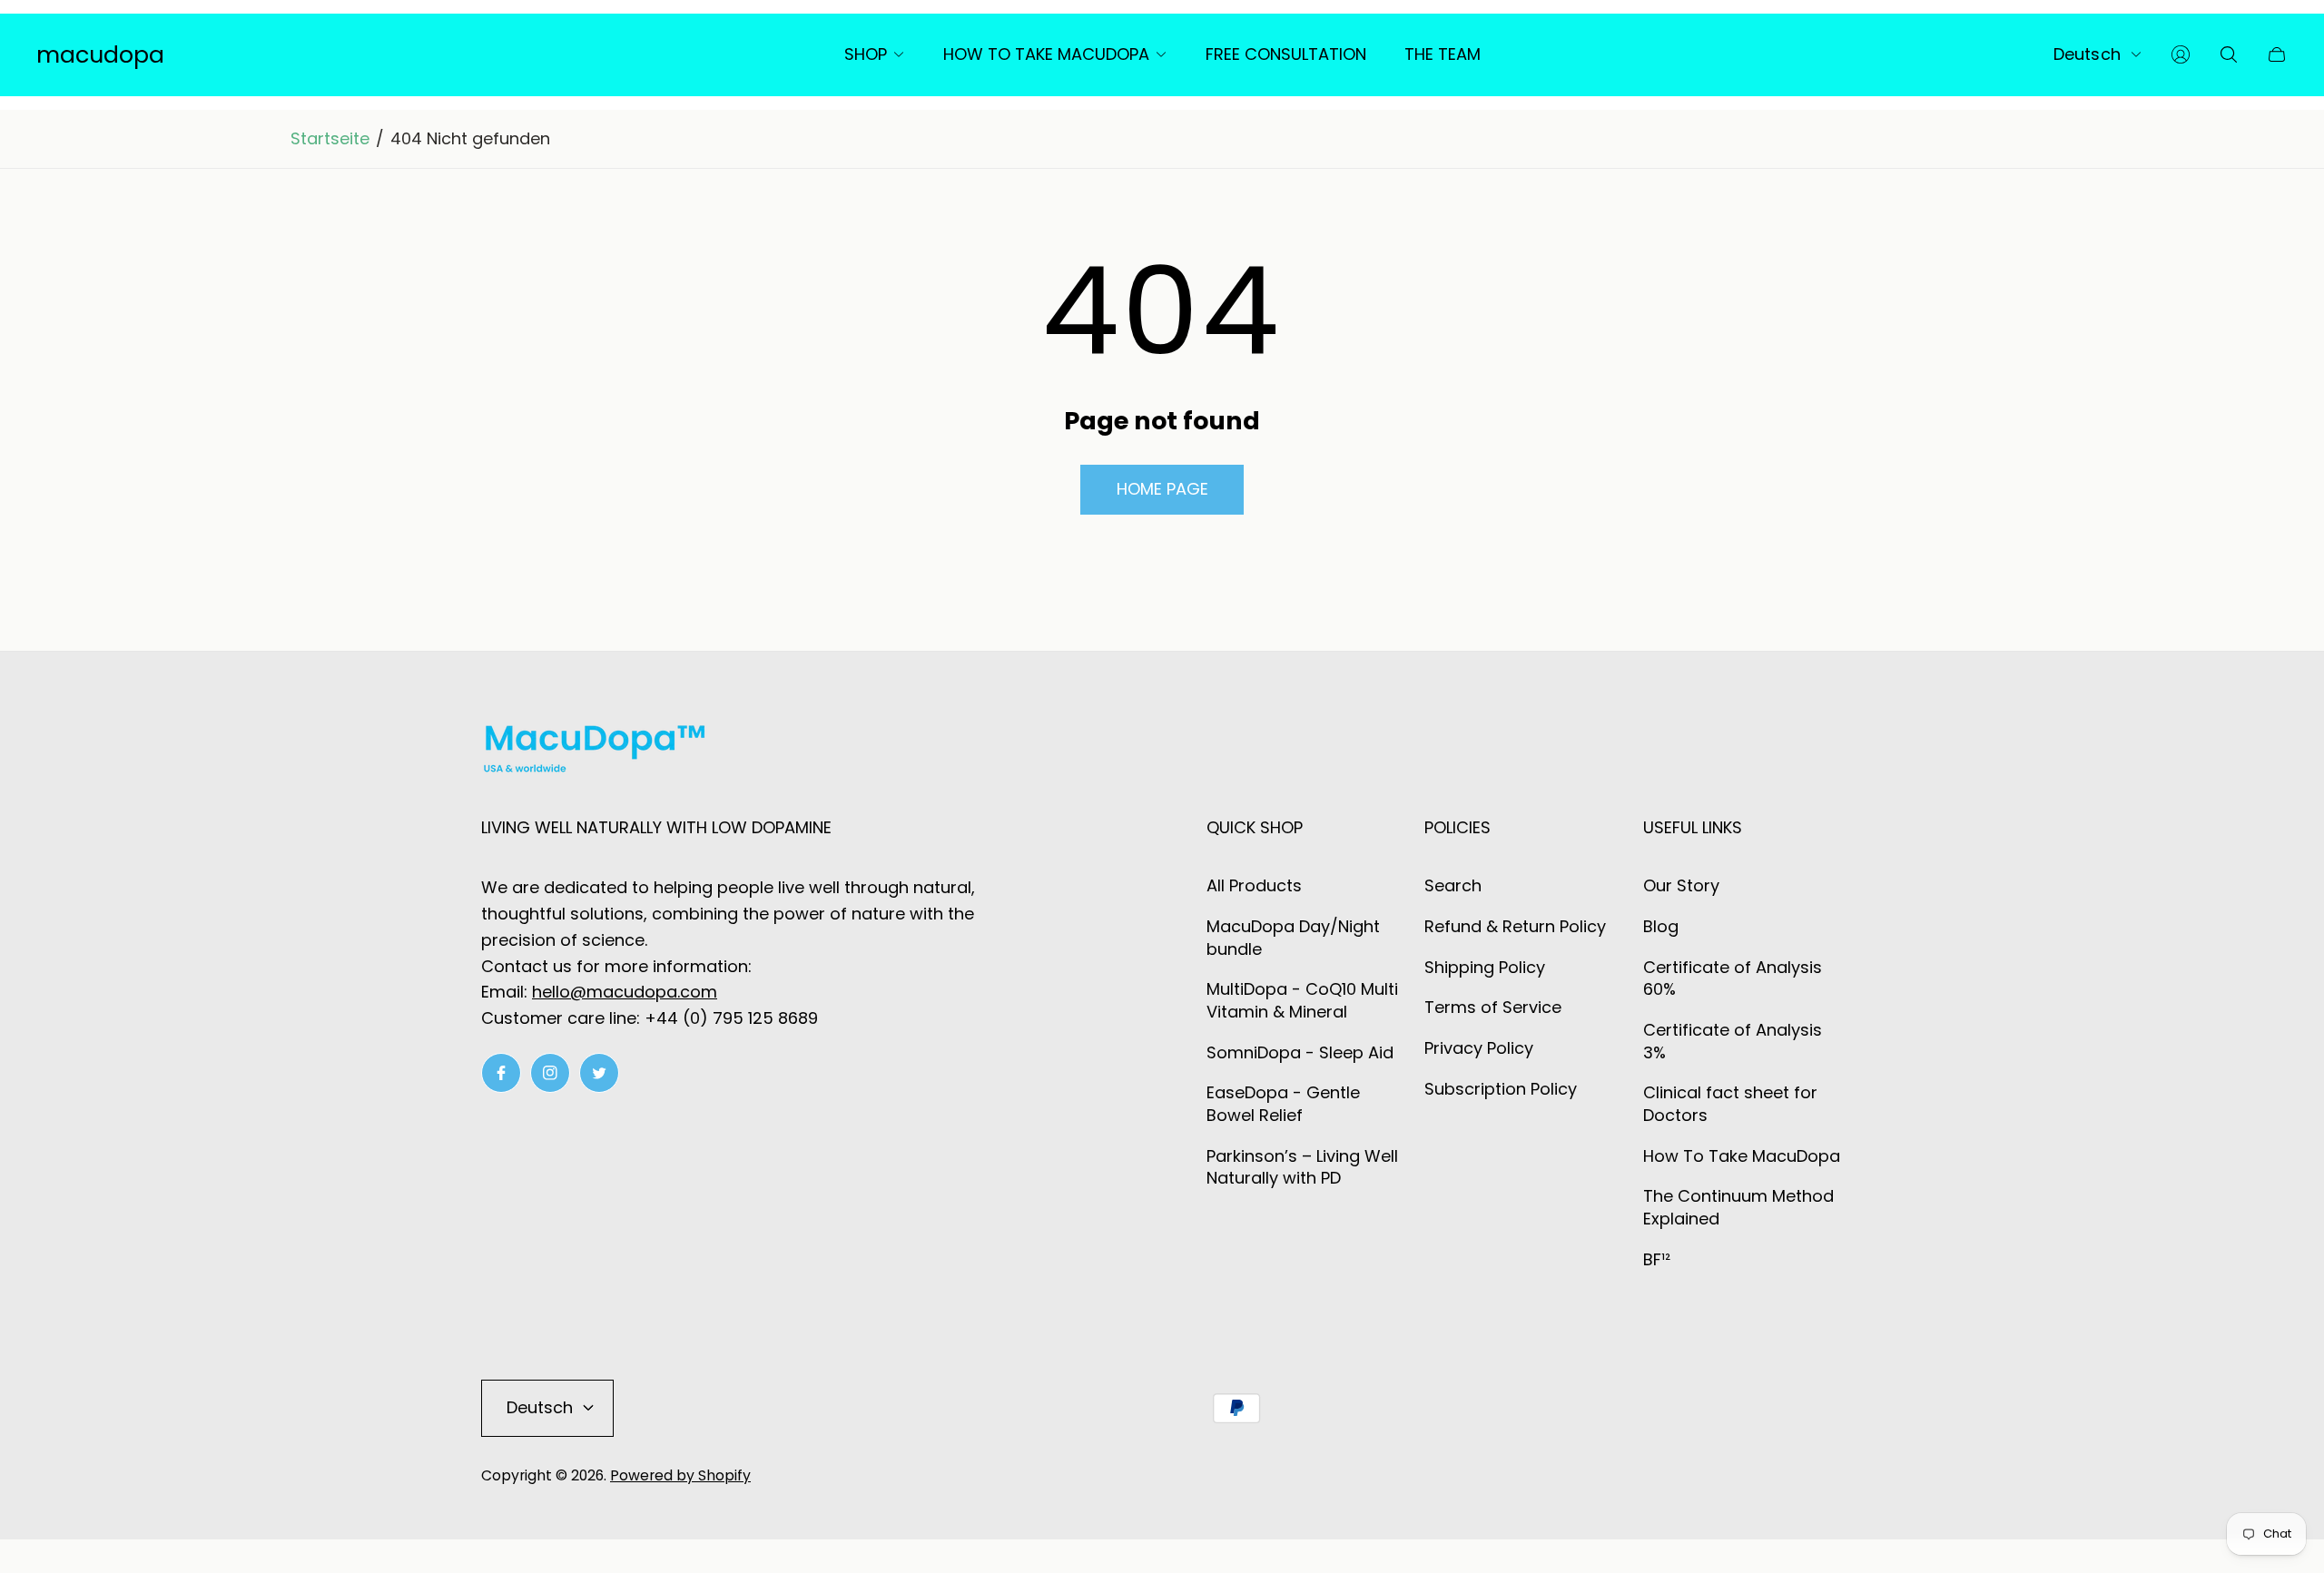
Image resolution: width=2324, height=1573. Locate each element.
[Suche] (2229, 54)
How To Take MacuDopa (1742, 1156)
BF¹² (1657, 1259)
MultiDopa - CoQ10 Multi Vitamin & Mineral (1302, 1000)
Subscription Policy (1501, 1089)
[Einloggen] (2181, 54)
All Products (1254, 885)
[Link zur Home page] (595, 752)
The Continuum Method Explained (1738, 1207)
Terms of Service (1493, 1007)
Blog (1661, 926)
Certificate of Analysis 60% (1733, 978)
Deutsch (2087, 54)
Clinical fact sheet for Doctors (1730, 1104)
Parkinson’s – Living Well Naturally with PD (1302, 1167)
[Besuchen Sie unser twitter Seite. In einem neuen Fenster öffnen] (599, 1073)
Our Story (1681, 885)
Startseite (330, 139)
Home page (1162, 489)
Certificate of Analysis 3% (1733, 1041)
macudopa (100, 55)
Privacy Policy (1479, 1048)
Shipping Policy (1485, 967)
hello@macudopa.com (625, 992)
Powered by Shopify (680, 1475)
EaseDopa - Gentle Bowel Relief (1283, 1104)
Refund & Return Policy (1515, 926)
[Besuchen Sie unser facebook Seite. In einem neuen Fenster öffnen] (501, 1073)
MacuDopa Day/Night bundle (1293, 938)
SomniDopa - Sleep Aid (1300, 1052)
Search (1453, 885)
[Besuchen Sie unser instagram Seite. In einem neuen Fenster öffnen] (550, 1073)
